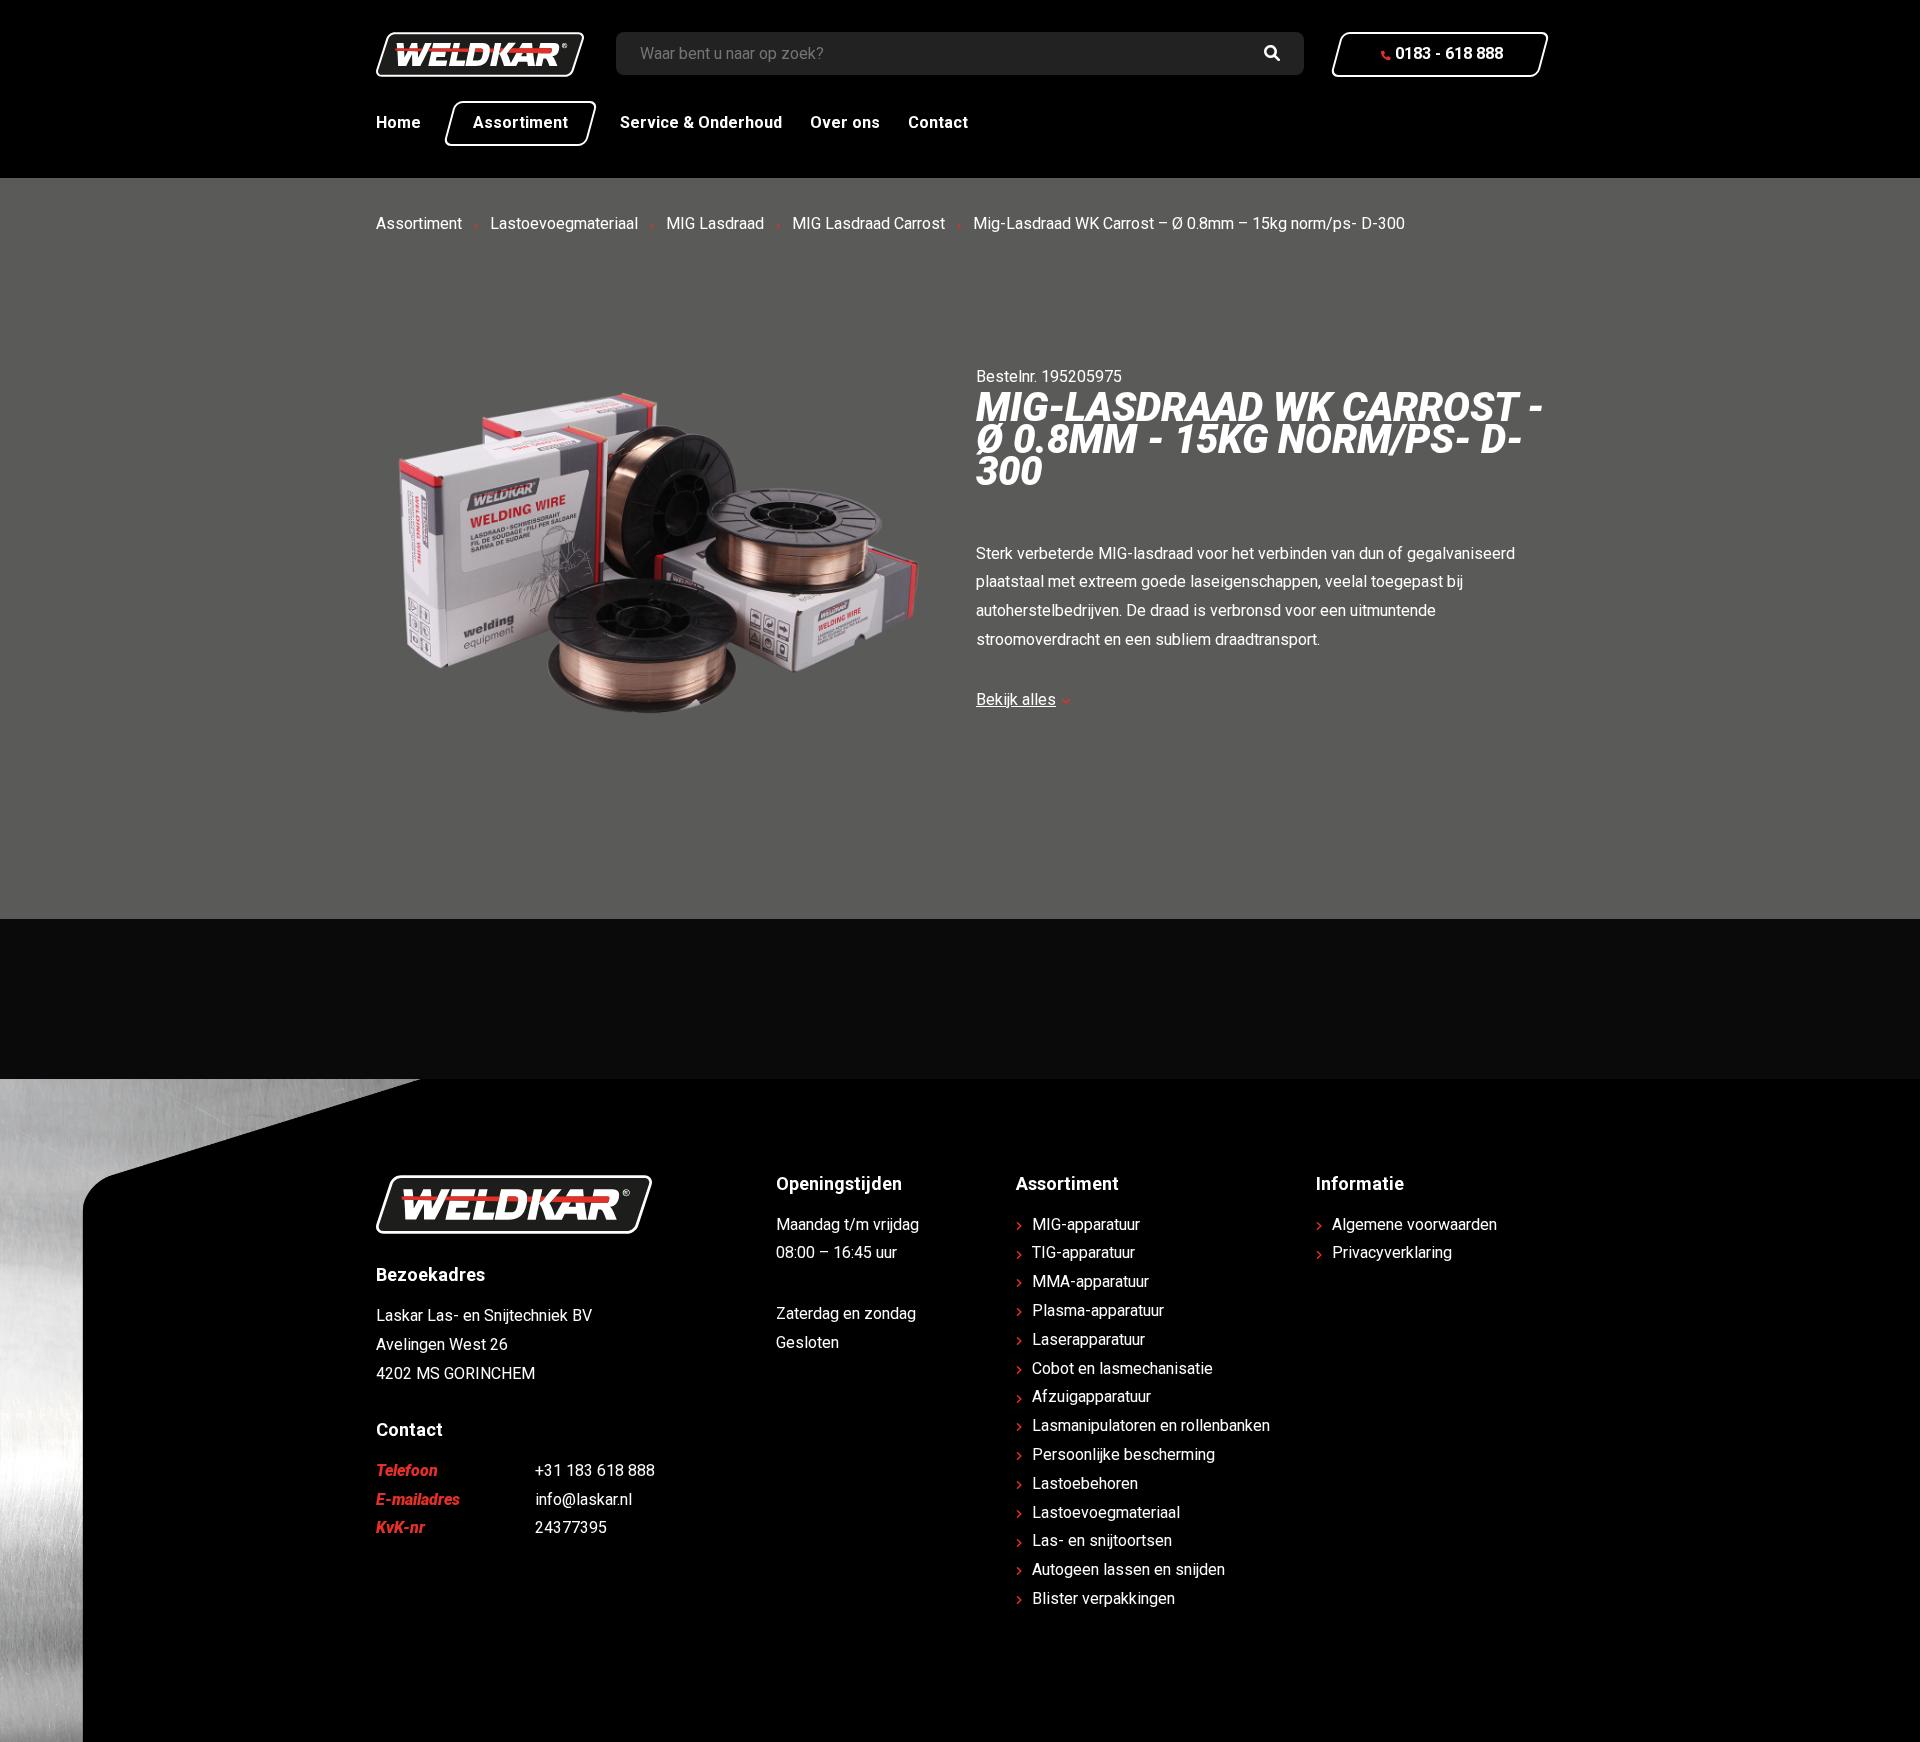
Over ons (845, 122)
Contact (938, 122)
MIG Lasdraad (715, 223)
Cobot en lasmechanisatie (1122, 1368)
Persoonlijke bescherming (1123, 1454)
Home (398, 122)
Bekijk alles (1016, 699)
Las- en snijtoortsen (1102, 1540)
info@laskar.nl (583, 1499)
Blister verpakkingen (1103, 1598)
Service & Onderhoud (701, 122)
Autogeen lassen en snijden (1128, 1569)
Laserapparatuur (1088, 1339)
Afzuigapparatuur (1091, 1396)
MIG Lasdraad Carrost (868, 223)
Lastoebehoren (1085, 1483)
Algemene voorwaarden (1414, 1224)
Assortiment (520, 122)
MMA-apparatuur (1090, 1281)
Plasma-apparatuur (1098, 1310)
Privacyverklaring (1392, 1252)
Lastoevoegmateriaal (564, 223)
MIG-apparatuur (1086, 1224)
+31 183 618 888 (595, 1470)
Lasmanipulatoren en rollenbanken (1151, 1425)
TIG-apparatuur (1083, 1252)
